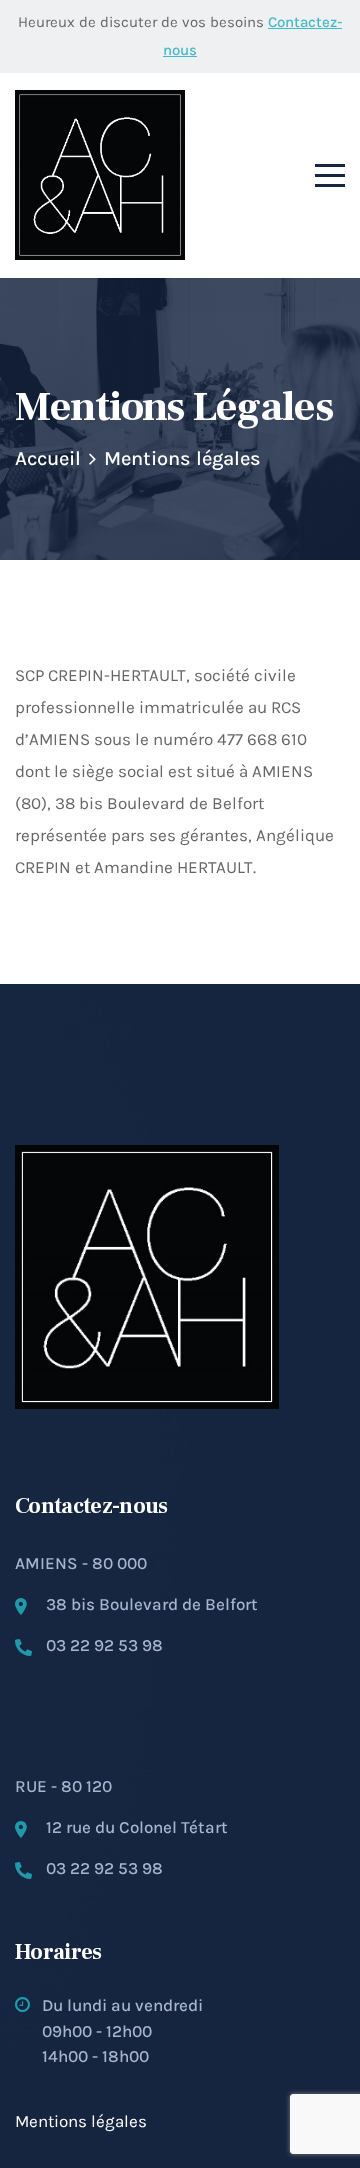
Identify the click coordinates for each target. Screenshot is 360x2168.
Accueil (48, 458)
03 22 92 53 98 (104, 1645)
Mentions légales (81, 2121)
